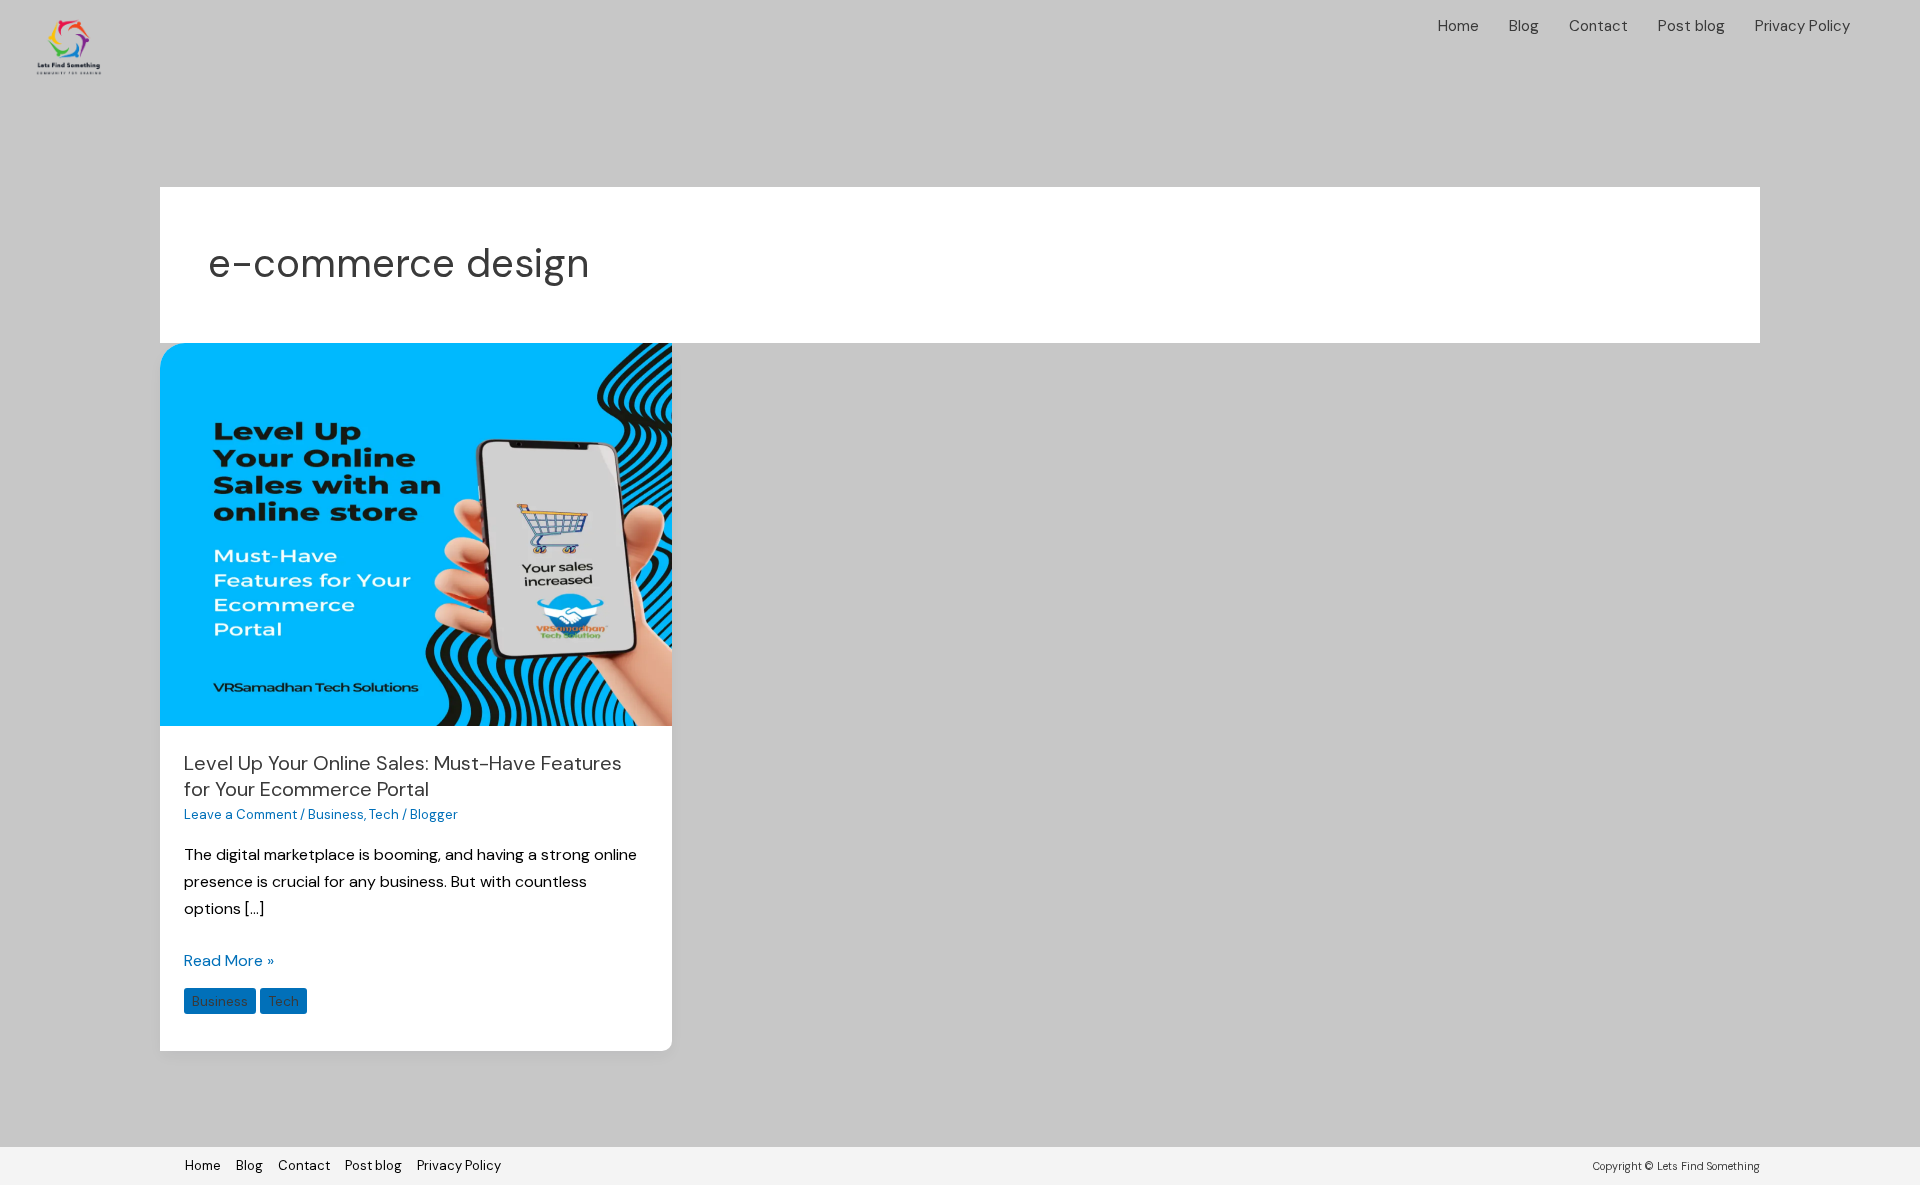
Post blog (1691, 26)
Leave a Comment (240, 814)
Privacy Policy (1802, 26)
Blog (1524, 26)
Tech (384, 814)
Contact (1598, 26)
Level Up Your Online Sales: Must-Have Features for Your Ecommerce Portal (403, 776)
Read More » (229, 959)
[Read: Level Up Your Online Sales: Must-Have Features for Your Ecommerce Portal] (416, 533)
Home (1458, 26)
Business (336, 814)
